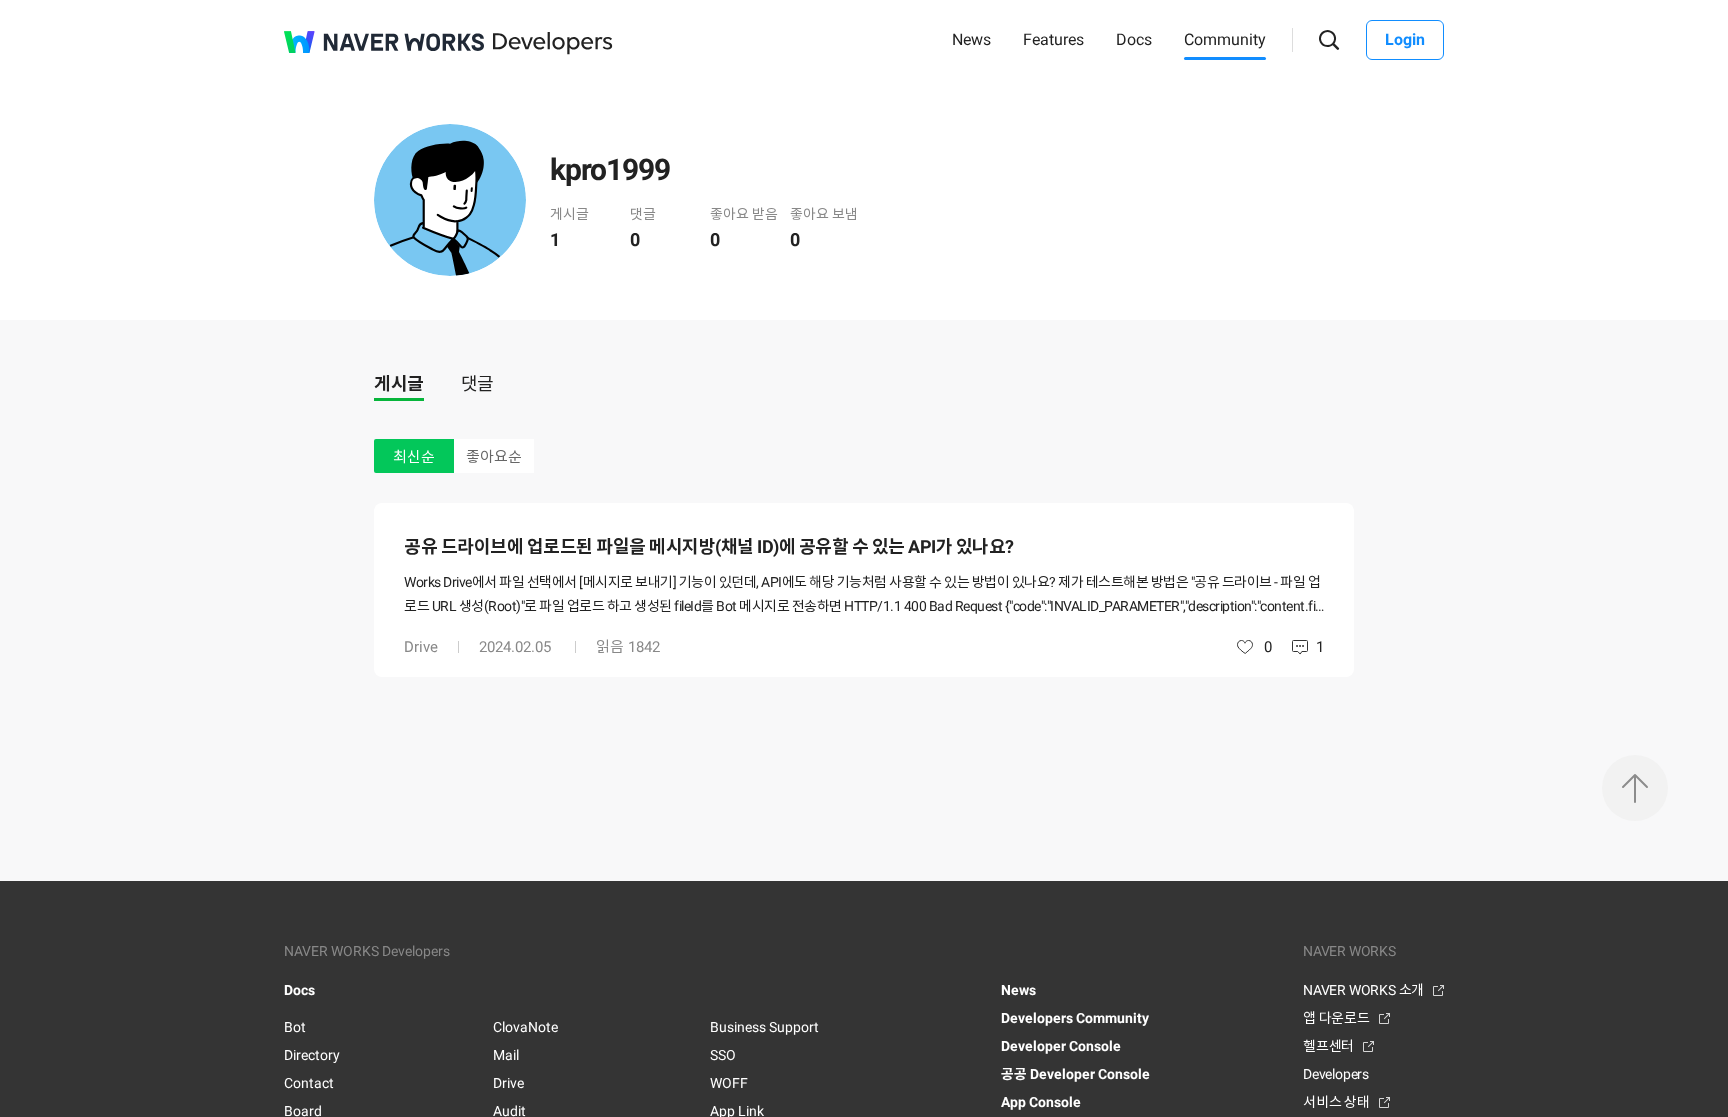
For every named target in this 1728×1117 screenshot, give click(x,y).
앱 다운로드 (1336, 1018)
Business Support (764, 1027)
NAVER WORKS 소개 (1363, 990)
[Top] (1635, 788)
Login (1405, 39)
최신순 (414, 457)
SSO (723, 1055)
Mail (506, 1055)
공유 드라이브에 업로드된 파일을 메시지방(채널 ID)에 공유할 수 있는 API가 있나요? (709, 546)
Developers (1336, 1074)
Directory (312, 1055)
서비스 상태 (1336, 1102)
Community (1225, 39)
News (971, 39)
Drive (421, 647)
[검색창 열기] (1329, 40)
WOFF (729, 1083)
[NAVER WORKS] (384, 42)
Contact (309, 1083)
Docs (1134, 39)
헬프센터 (1328, 1046)
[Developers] (553, 43)
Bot (295, 1027)
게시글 (399, 383)
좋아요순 (494, 457)
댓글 (477, 383)
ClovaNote (525, 1027)
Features (1053, 39)
